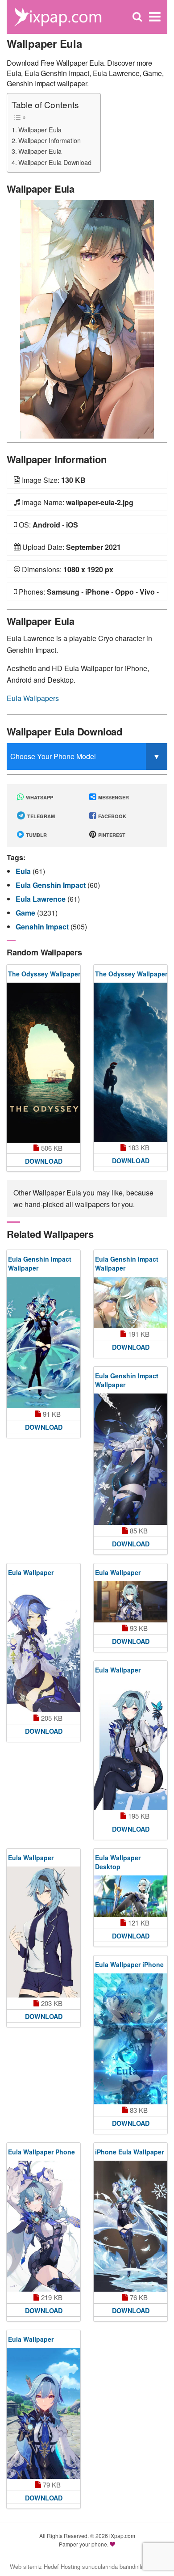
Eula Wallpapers (33, 698)
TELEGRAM (40, 816)
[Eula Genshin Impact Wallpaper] (43, 1342)
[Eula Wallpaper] (43, 1647)
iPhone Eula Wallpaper (129, 2152)
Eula (24, 871)
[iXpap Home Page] (58, 16)
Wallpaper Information (50, 140)
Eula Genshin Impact (52, 885)
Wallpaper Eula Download (55, 162)
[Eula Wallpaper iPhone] (130, 2039)
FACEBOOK (112, 816)
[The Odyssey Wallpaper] (43, 1063)
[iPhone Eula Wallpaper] (130, 2226)
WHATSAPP (39, 797)
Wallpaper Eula (40, 129)
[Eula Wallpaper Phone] (43, 2226)
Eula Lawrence (41, 899)
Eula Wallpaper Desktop (118, 1862)
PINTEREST (111, 835)
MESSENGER (113, 797)
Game (26, 913)
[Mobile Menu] (155, 17)
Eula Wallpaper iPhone (129, 1964)
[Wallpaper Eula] (87, 319)
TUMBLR (36, 835)
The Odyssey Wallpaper (44, 974)
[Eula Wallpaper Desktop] (130, 1896)
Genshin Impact (43, 927)
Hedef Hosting (62, 2566)
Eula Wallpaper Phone (41, 2152)
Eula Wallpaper (31, 1572)
